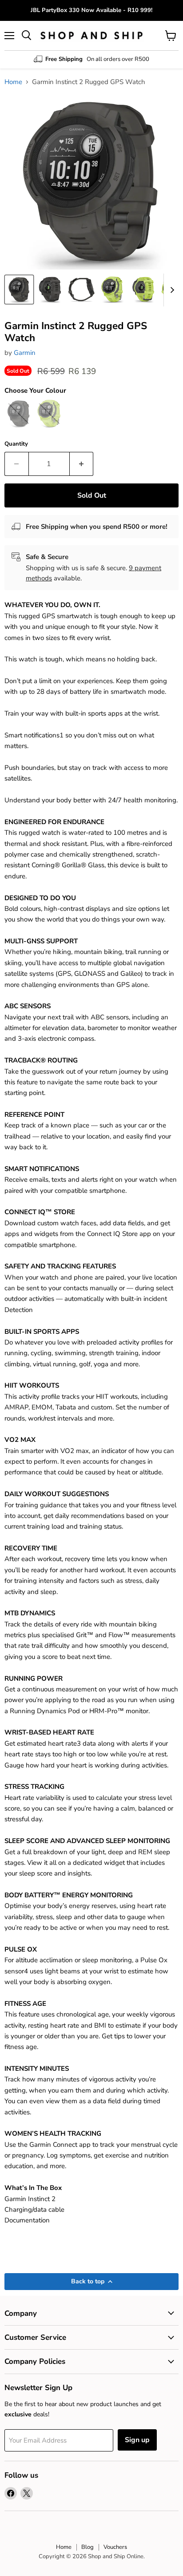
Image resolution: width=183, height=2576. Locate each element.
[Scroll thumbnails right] (171, 290)
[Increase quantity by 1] (82, 464)
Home (13, 82)
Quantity (16, 444)
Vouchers (115, 2547)
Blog (88, 2547)
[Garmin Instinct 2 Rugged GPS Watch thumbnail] (19, 290)
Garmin (25, 353)
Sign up (137, 2440)
